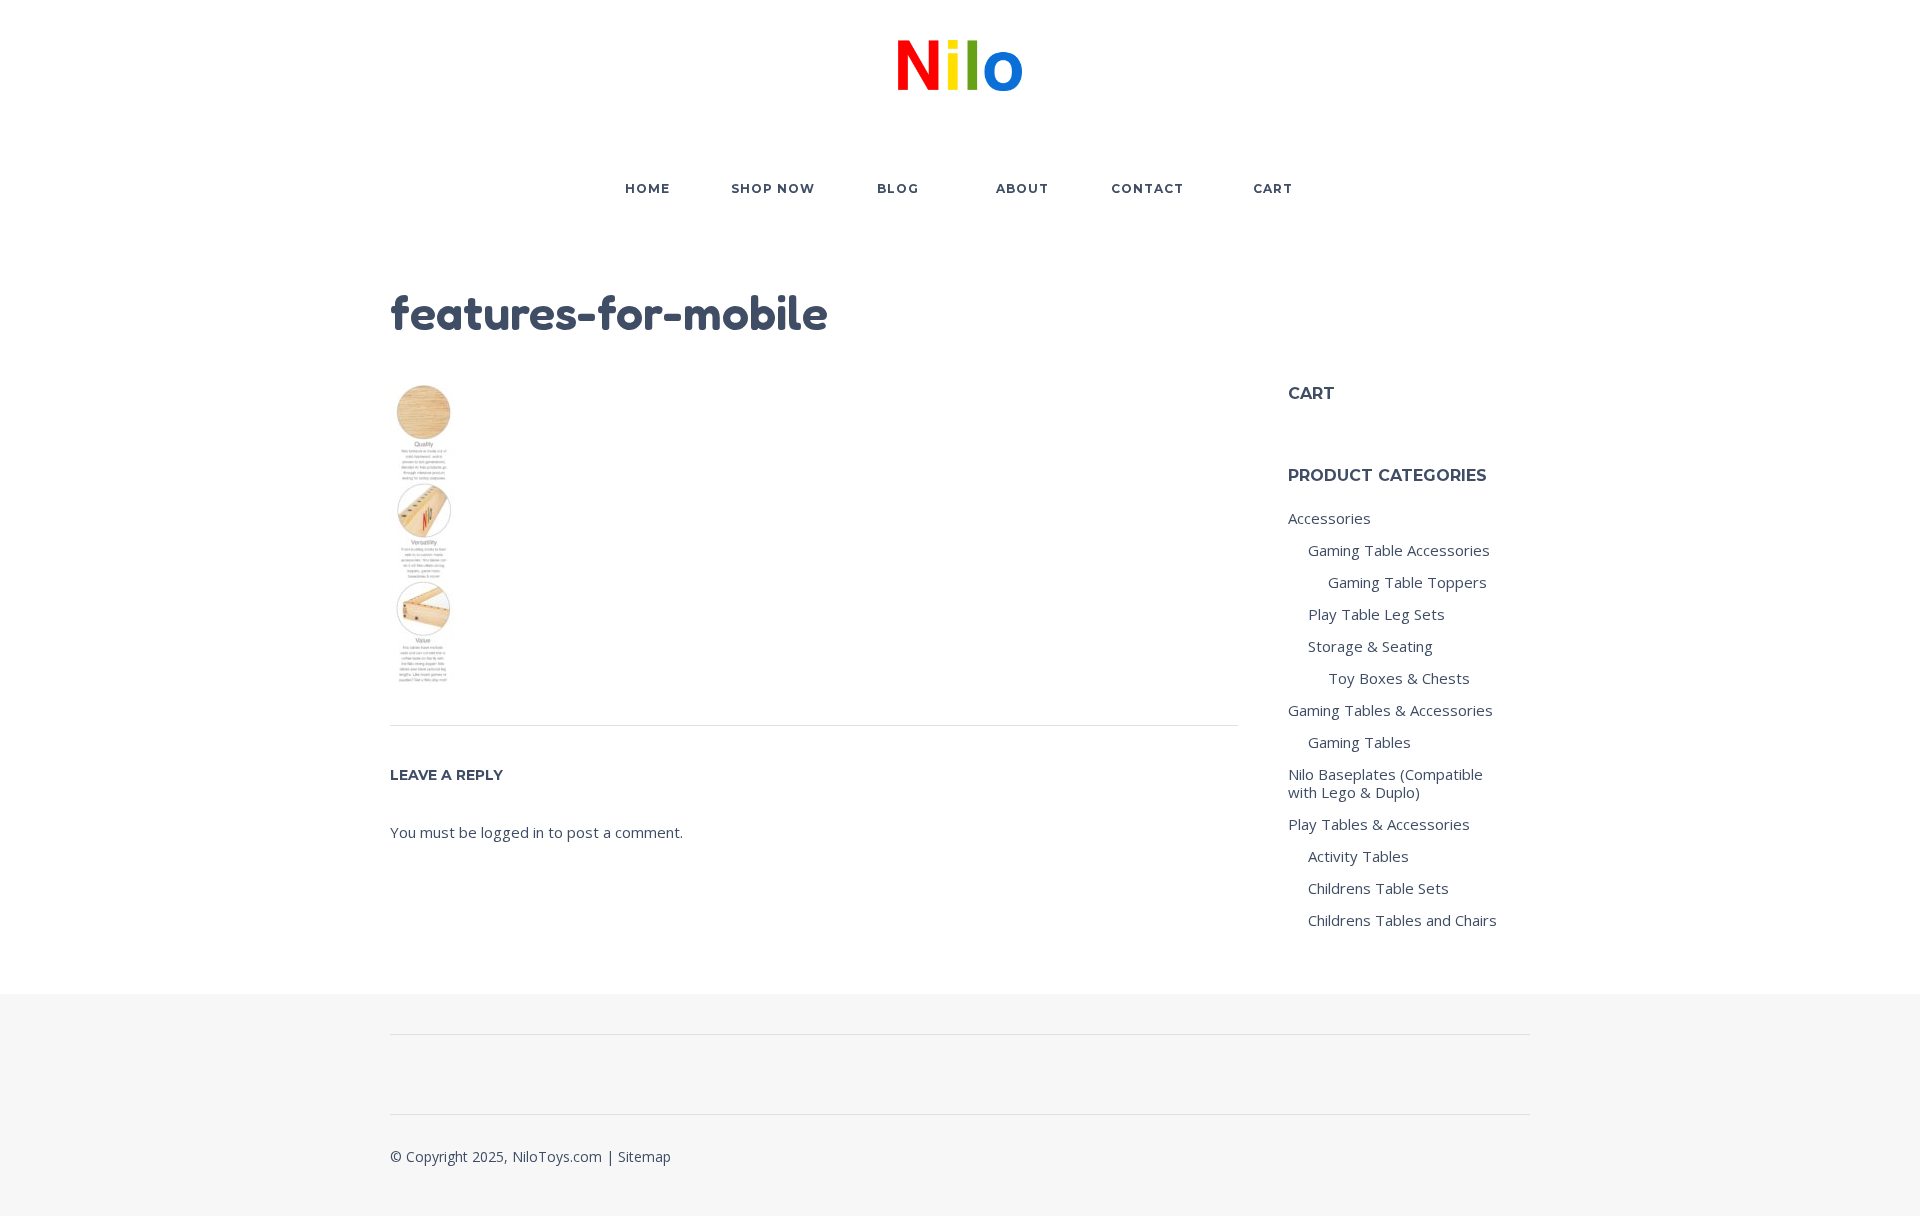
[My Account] (1460, 61)
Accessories (1329, 518)
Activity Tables (1358, 856)
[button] (1404, 61)
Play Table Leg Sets (1376, 614)
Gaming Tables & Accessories (1390, 710)
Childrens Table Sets (1378, 888)
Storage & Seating (1370, 646)
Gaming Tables (1359, 742)
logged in (512, 832)
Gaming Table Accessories (1399, 550)
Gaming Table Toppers (1407, 582)
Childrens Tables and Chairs (1402, 920)
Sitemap (644, 1156)
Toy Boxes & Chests (1399, 678)
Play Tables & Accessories (1379, 824)
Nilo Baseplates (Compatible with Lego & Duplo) (1385, 783)
